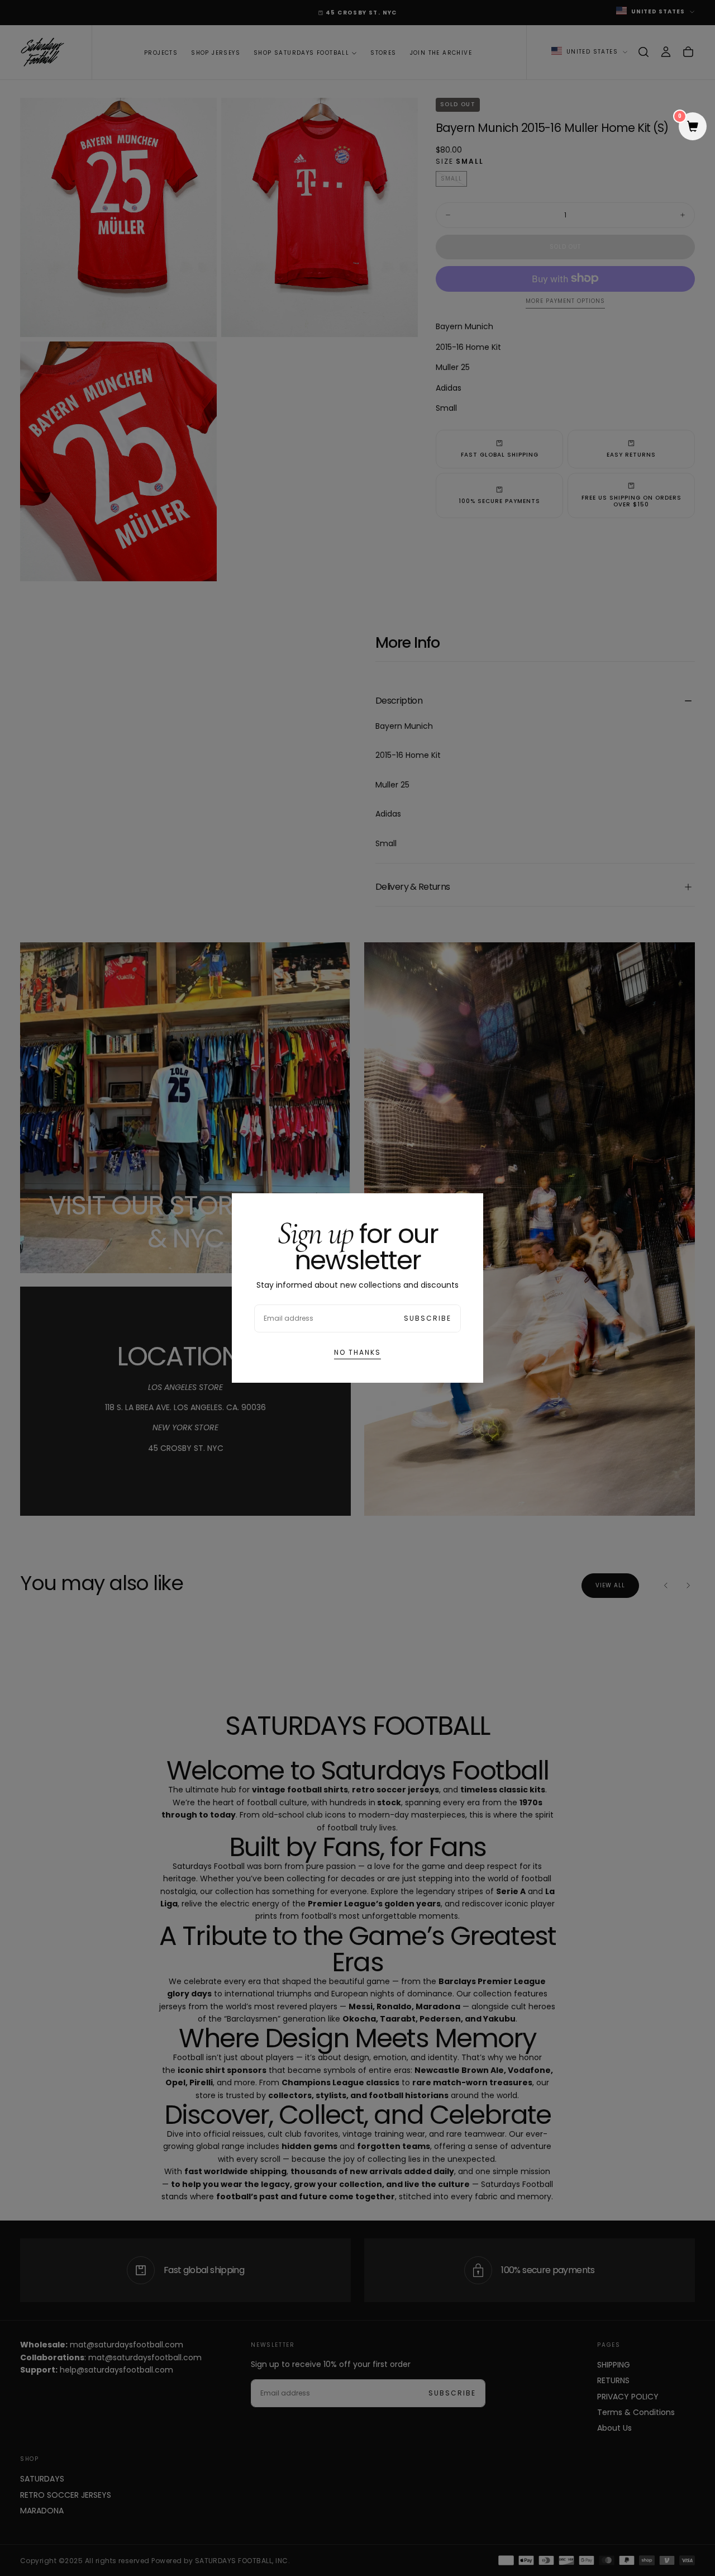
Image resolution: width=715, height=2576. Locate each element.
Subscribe (428, 1318)
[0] (693, 127)
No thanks (357, 1352)
